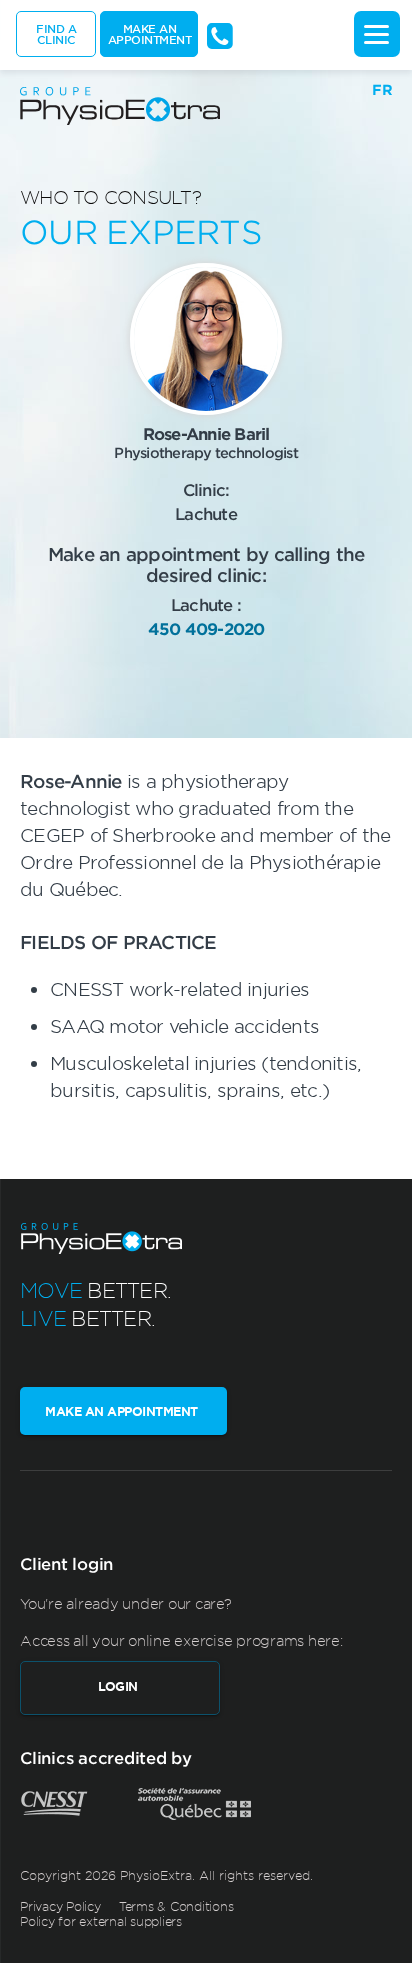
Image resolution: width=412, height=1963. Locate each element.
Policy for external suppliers (101, 1921)
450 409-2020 (206, 628)
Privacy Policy (60, 1906)
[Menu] (377, 34)
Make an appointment (150, 33)
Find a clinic (56, 33)
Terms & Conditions (176, 1906)
